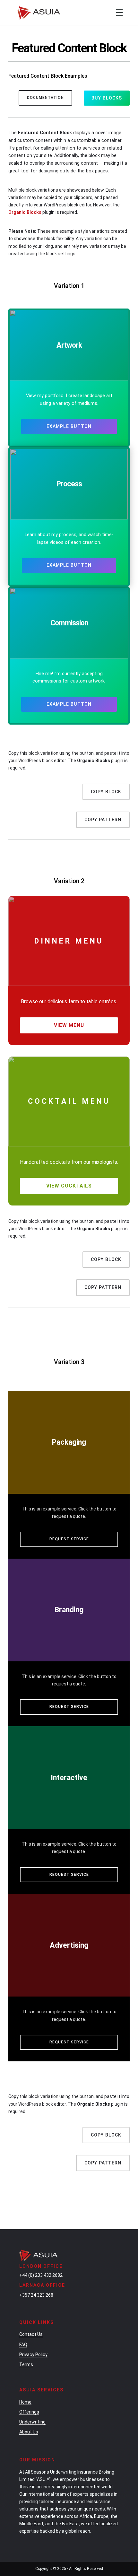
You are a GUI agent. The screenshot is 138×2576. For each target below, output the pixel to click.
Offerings (29, 2412)
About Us (29, 2432)
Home (25, 2402)
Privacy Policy (33, 2354)
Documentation (45, 98)
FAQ (23, 2345)
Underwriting (32, 2422)
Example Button (69, 426)
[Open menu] (119, 13)
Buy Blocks (107, 98)
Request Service (69, 1539)
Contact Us (31, 2334)
